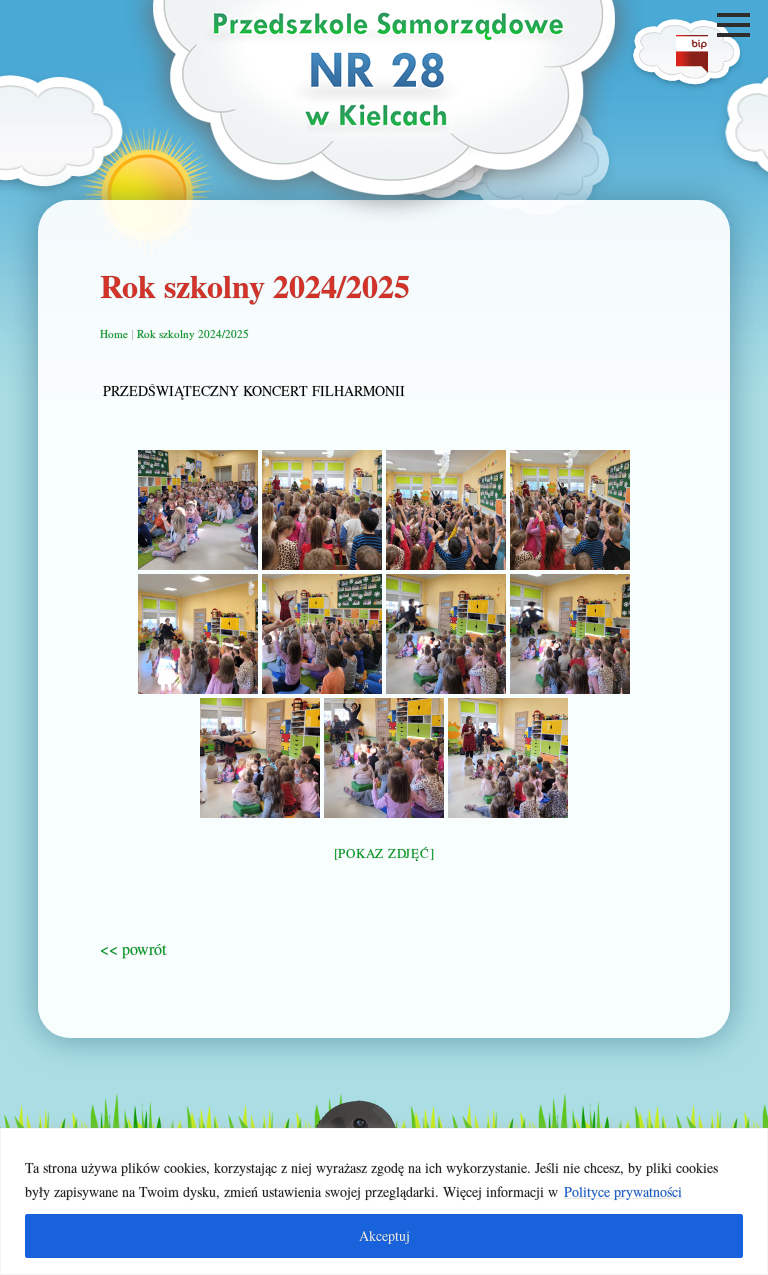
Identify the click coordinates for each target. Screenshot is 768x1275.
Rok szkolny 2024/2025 (193, 333)
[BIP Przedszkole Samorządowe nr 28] (692, 66)
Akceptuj (384, 1235)
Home (114, 333)
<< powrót (133, 948)
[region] (384, 1201)
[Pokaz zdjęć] (384, 853)
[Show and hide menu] (736, 25)
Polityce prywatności (623, 1191)
